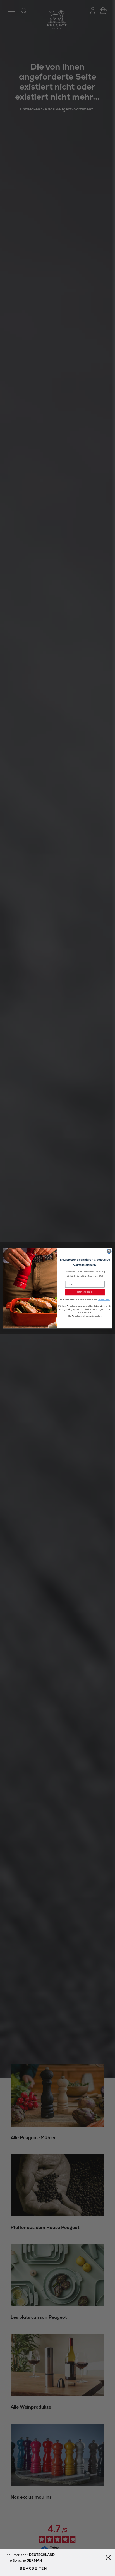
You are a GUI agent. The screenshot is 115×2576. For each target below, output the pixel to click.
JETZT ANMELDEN (85, 1292)
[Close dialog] (109, 1251)
